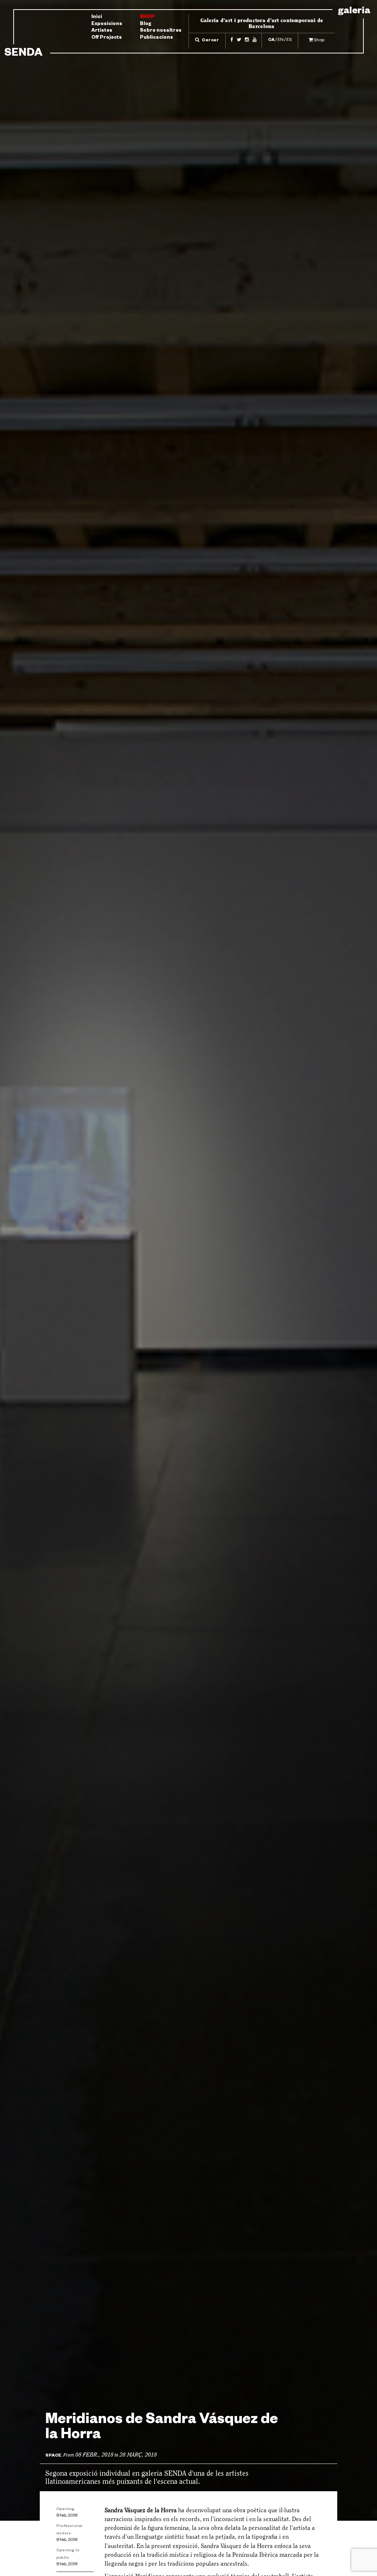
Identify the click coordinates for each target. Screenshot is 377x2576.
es (289, 40)
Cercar (210, 41)
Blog (146, 24)
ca (271, 40)
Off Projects (107, 38)
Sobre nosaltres (161, 31)
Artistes (102, 31)
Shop (147, 17)
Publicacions (156, 38)
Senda (23, 54)
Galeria (354, 12)
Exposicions (107, 24)
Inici (97, 17)
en (281, 40)
